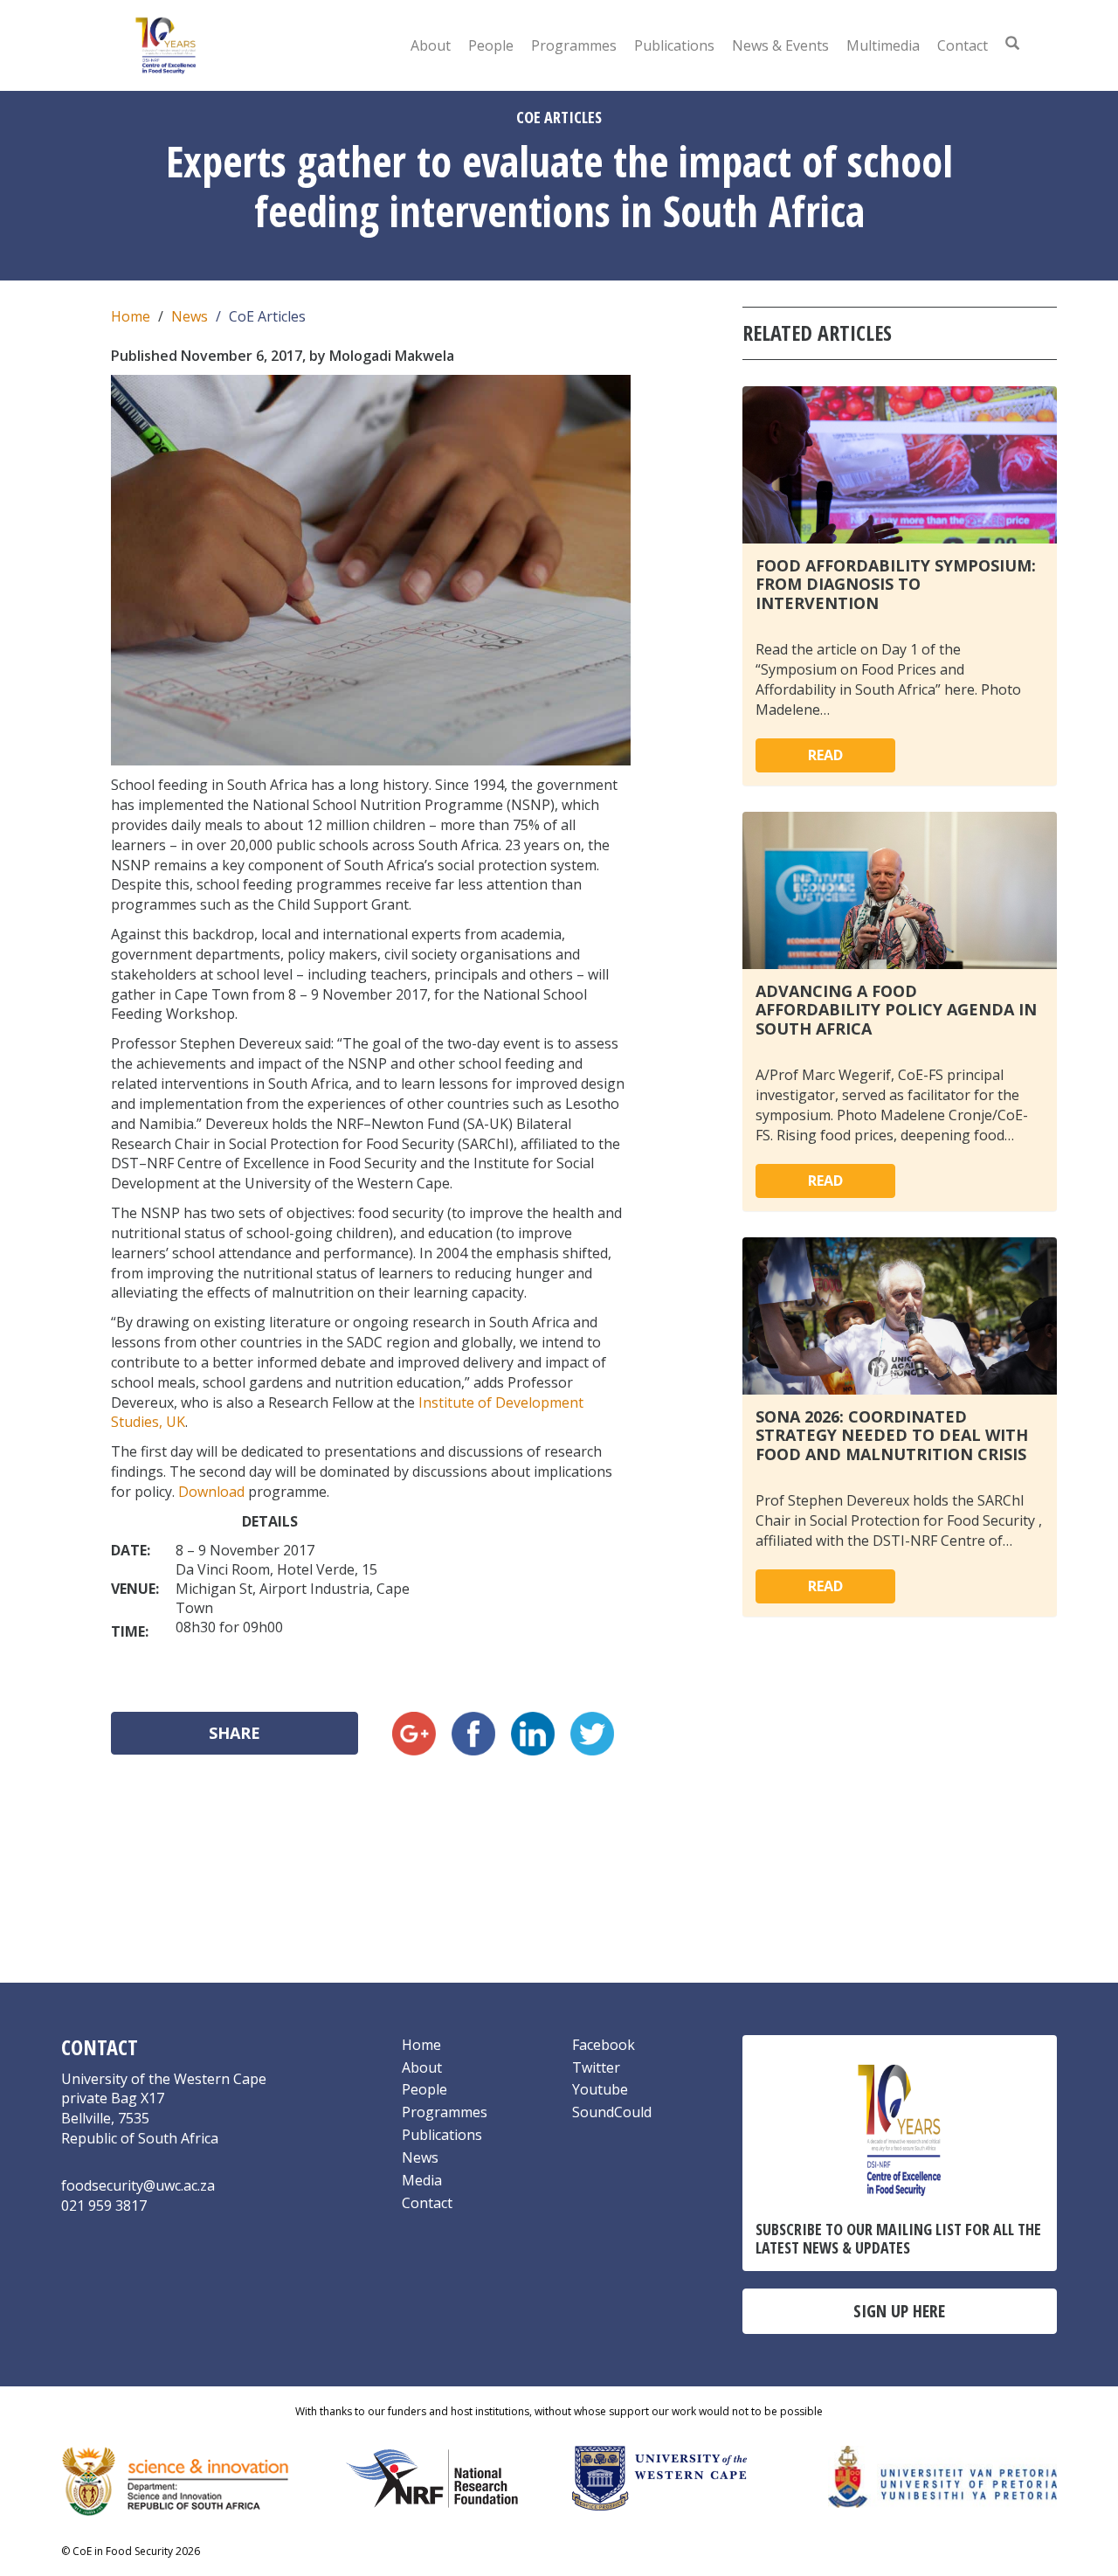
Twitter (596, 2067)
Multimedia (883, 45)
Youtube (600, 2089)
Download (211, 1492)
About (431, 45)
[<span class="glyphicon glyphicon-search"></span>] (1012, 43)
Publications (674, 45)
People (491, 45)
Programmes (574, 45)
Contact (963, 45)
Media (422, 2180)
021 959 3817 (104, 2206)
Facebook (604, 2045)
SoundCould (612, 2112)
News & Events (780, 45)
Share (235, 1733)
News (190, 316)
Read (825, 755)
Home (131, 316)
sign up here (899, 2311)
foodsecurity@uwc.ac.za (138, 2185)
